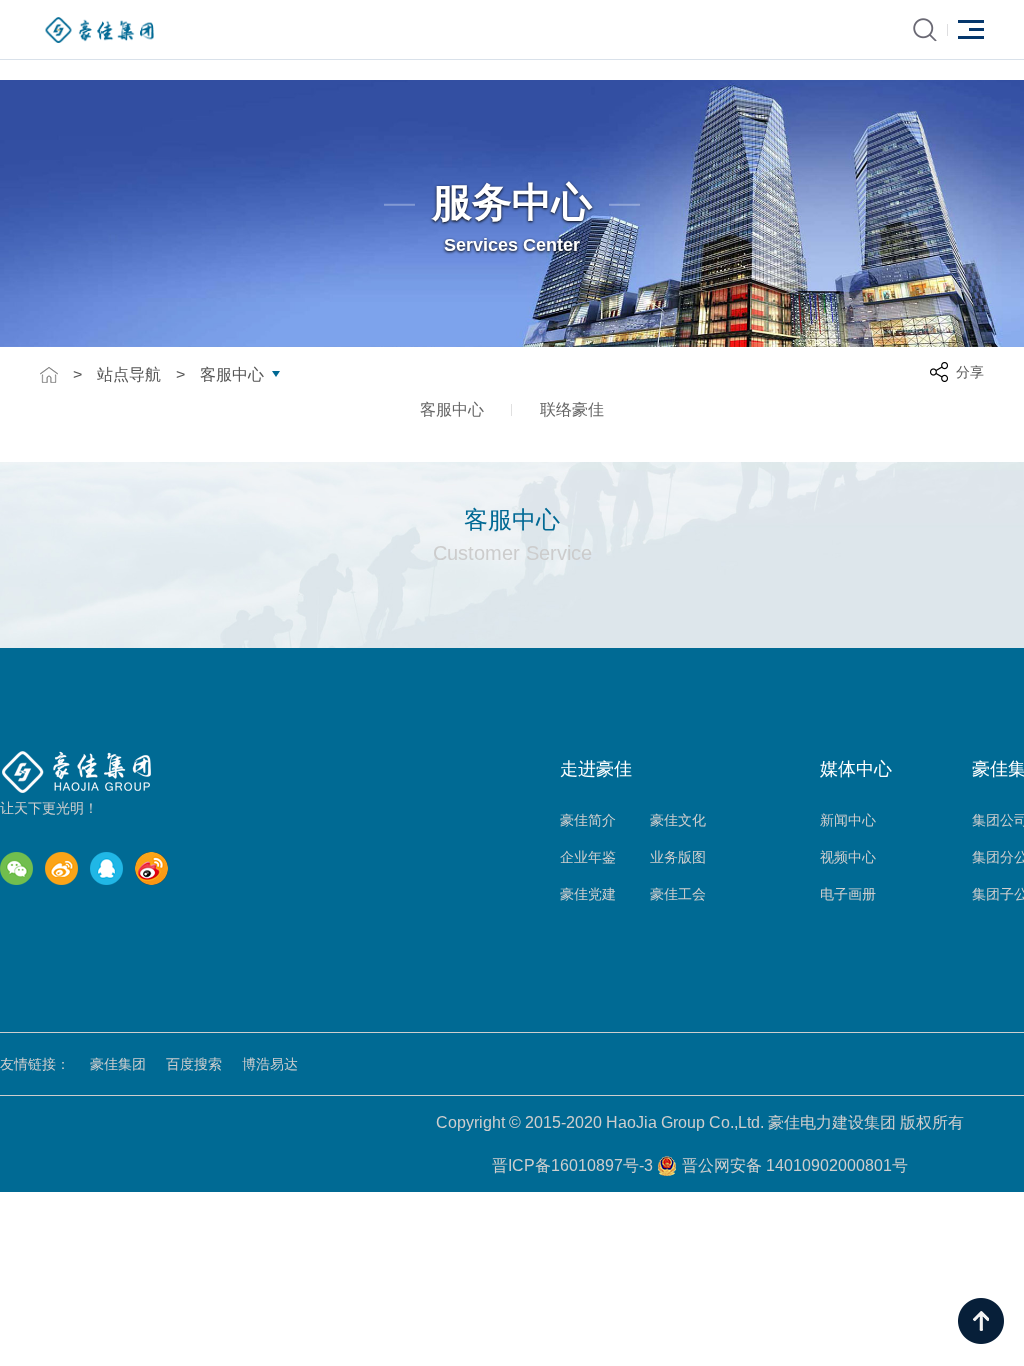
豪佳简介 (588, 820)
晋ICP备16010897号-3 (574, 1165)
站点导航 (129, 375)
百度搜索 (194, 1064)
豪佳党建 (588, 894)
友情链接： (35, 1064)
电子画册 (848, 894)
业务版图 (678, 857)
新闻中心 (848, 820)
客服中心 (232, 375)
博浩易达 (270, 1064)
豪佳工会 (678, 894)
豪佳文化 (678, 820)
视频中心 (848, 857)
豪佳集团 (118, 1064)
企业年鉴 (588, 857)
